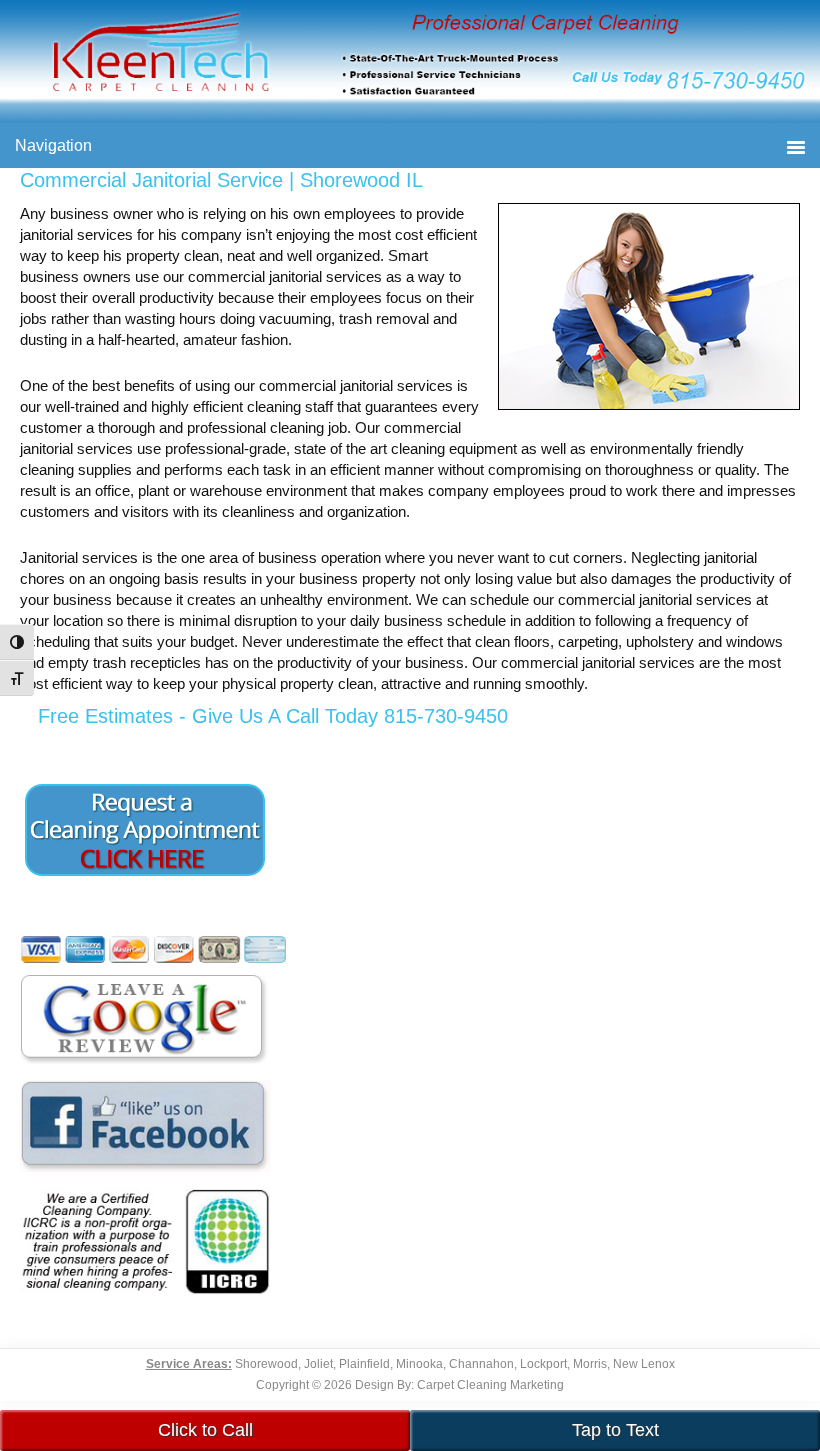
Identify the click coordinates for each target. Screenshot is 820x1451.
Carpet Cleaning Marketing (490, 1385)
